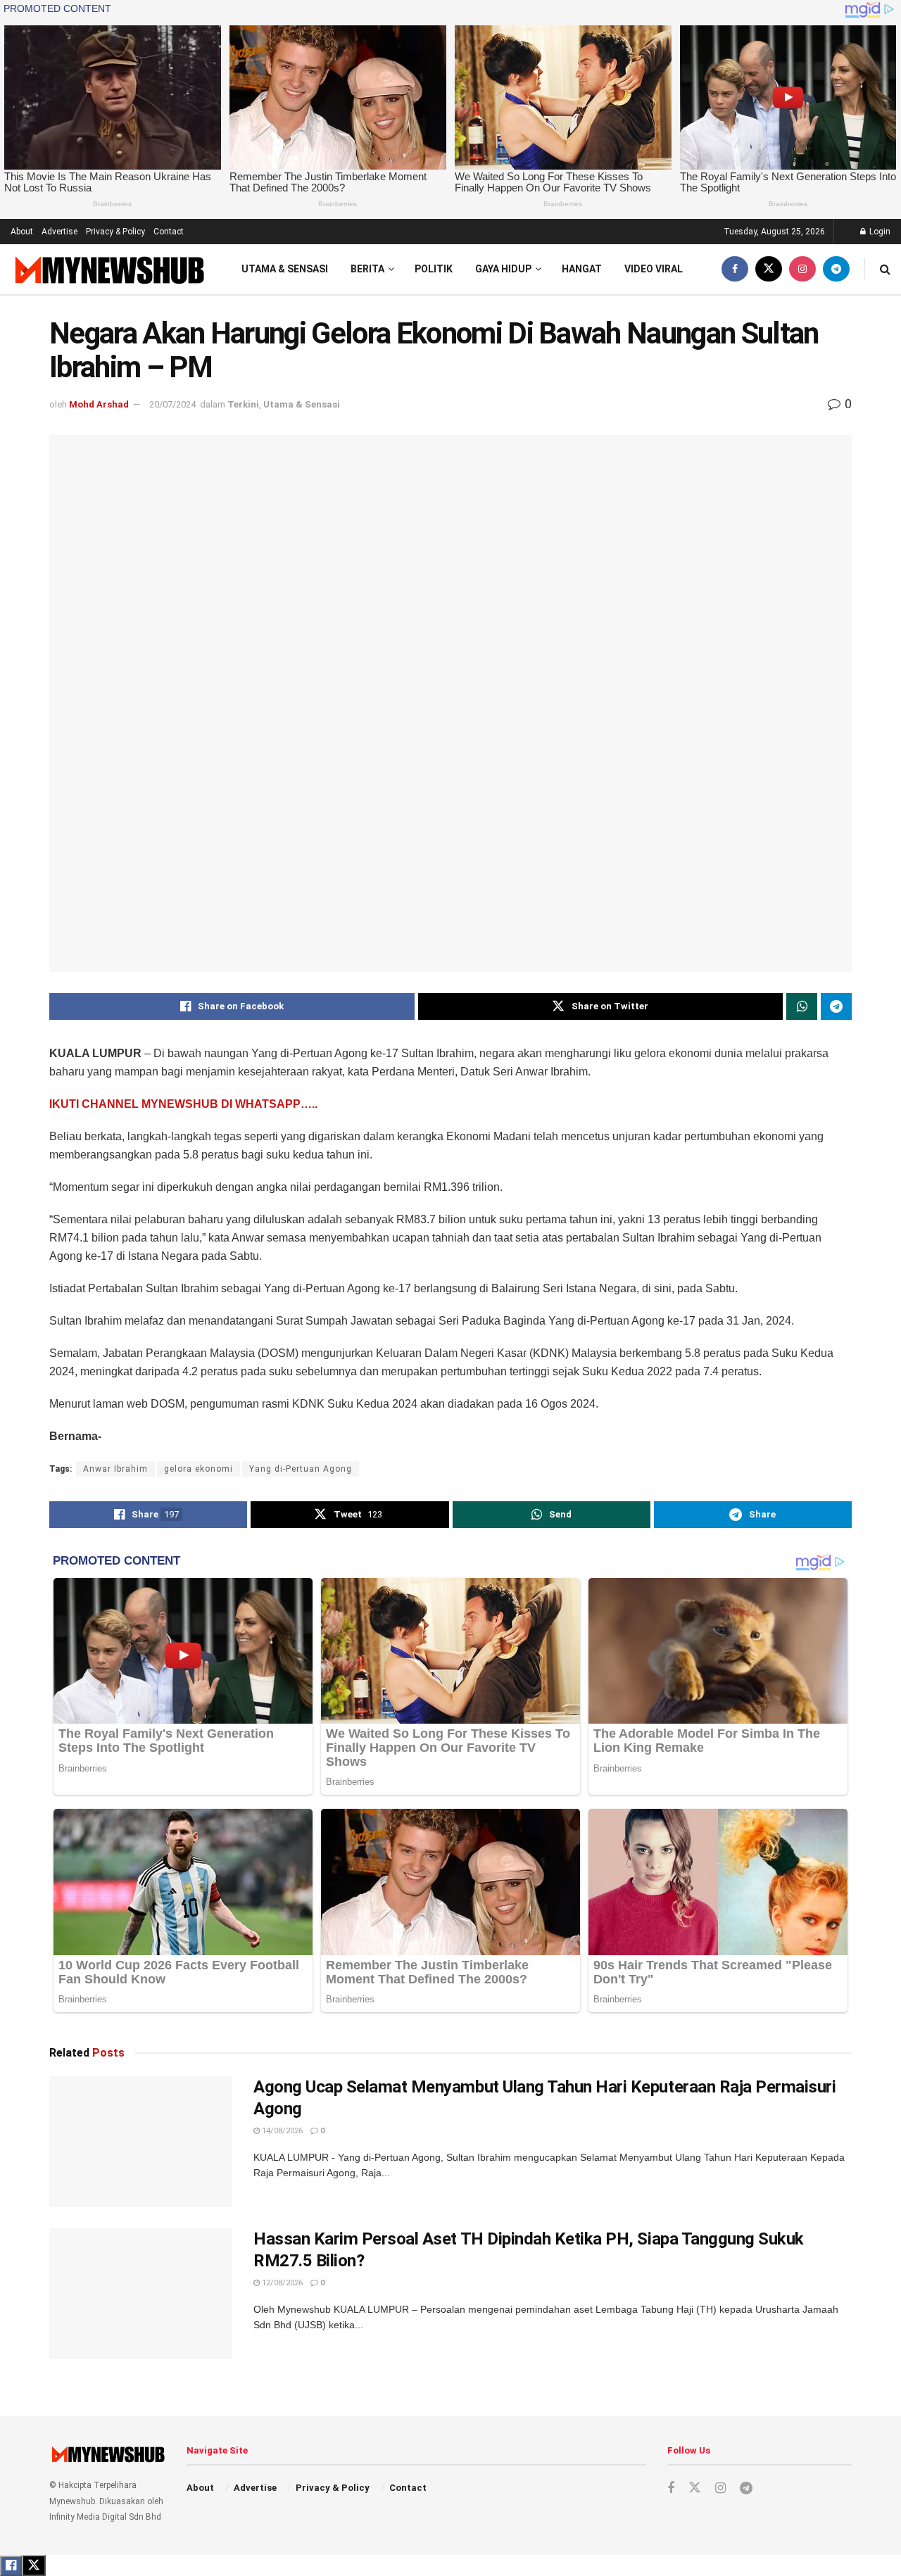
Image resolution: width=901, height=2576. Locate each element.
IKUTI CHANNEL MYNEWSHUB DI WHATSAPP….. (183, 1104)
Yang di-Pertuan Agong (301, 1469)
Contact (169, 232)
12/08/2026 (281, 2283)
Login (879, 232)
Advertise (59, 232)
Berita (367, 269)
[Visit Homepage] (108, 269)
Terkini (243, 404)
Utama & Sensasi (285, 269)
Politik (434, 269)
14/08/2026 (281, 2131)
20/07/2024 (172, 404)
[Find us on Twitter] (769, 269)
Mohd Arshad (99, 404)
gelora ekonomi (199, 1469)
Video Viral (654, 269)
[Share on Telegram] (836, 1006)
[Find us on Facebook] (735, 269)
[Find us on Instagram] (802, 269)
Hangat (582, 269)
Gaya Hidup (503, 269)
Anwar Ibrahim (115, 1469)
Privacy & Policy (115, 232)
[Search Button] (885, 269)
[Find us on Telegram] (836, 269)
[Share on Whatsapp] (802, 1006)
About (22, 232)
